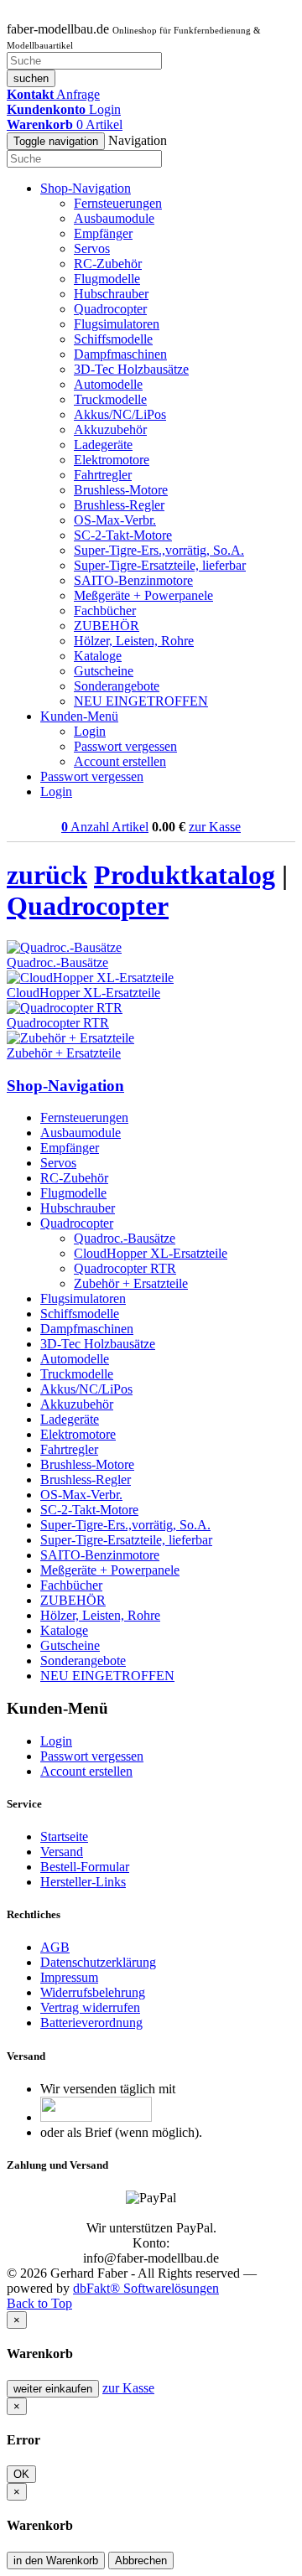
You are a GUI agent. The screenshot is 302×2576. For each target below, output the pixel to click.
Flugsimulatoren (117, 324)
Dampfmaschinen (120, 354)
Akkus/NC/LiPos (120, 414)
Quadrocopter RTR (125, 1268)
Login (90, 731)
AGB (55, 1947)
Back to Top (39, 2303)
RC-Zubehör (108, 264)
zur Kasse (215, 827)
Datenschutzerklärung (98, 1962)
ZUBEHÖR (107, 626)
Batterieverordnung (91, 2023)
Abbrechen (141, 2560)
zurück (47, 875)
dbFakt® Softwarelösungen (146, 2288)
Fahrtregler (103, 475)
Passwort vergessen (125, 746)
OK (21, 2474)
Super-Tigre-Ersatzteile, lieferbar (160, 565)
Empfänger (103, 233)
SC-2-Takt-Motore (123, 535)
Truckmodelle (110, 399)
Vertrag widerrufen (90, 2007)
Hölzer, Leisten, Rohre (134, 641)
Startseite (64, 1836)
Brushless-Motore (121, 490)
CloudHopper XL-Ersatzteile (151, 1253)
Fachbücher (105, 610)
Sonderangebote (117, 686)
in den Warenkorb (56, 2560)
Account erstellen (120, 761)
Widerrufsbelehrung (93, 1992)
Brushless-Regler (119, 505)
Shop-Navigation (65, 1086)
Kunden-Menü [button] (79, 716)
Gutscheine (104, 671)
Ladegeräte (103, 445)
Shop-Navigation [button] (86, 188)
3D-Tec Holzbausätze (131, 369)
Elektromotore (112, 460)
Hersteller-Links (83, 1882)
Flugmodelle (107, 279)
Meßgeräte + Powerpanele (143, 595)
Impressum (69, 1977)
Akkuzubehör (110, 429)
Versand (62, 1852)
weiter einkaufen (53, 2389)
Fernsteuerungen (118, 203)
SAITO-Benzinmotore (133, 580)
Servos (92, 248)
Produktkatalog (185, 875)
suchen (31, 78)
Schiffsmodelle (113, 339)
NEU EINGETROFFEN (141, 701)
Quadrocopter (110, 309)
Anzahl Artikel (105, 827)
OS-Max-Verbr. (115, 520)
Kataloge (98, 656)
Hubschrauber (111, 294)
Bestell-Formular (85, 1867)
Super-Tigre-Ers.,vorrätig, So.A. (159, 550)
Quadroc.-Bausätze (125, 1238)
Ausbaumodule (114, 218)
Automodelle (108, 384)
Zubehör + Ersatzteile (131, 1283)
